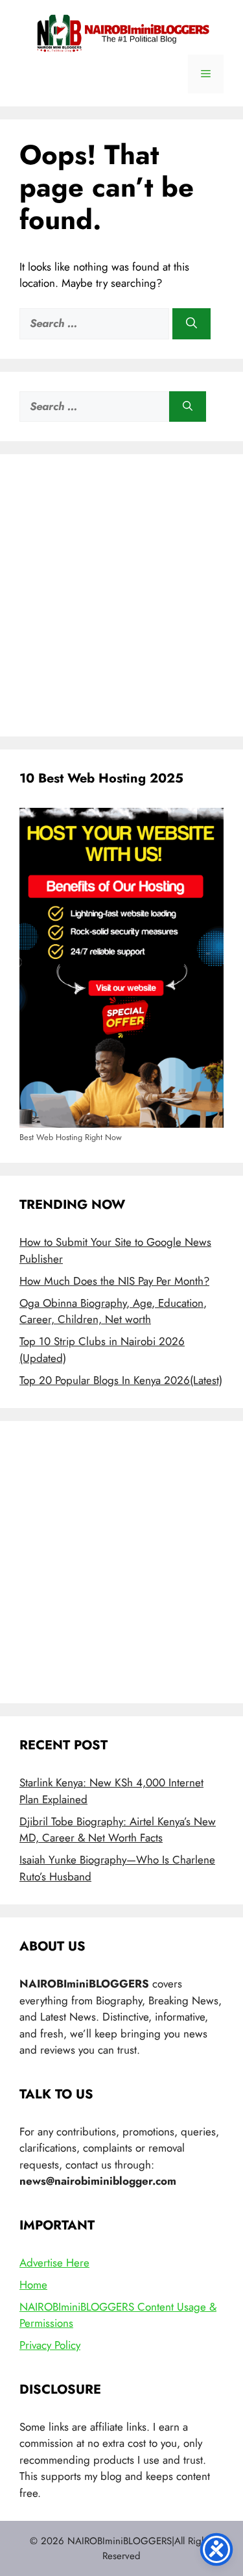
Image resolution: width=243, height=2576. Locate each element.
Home (33, 2285)
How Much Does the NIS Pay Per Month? (114, 1281)
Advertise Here (54, 2263)
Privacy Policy (50, 2345)
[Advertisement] (121, 595)
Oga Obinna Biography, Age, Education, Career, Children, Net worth (113, 1311)
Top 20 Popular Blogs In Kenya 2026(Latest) (121, 1380)
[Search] (191, 324)
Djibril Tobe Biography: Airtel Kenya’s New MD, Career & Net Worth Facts (118, 1830)
